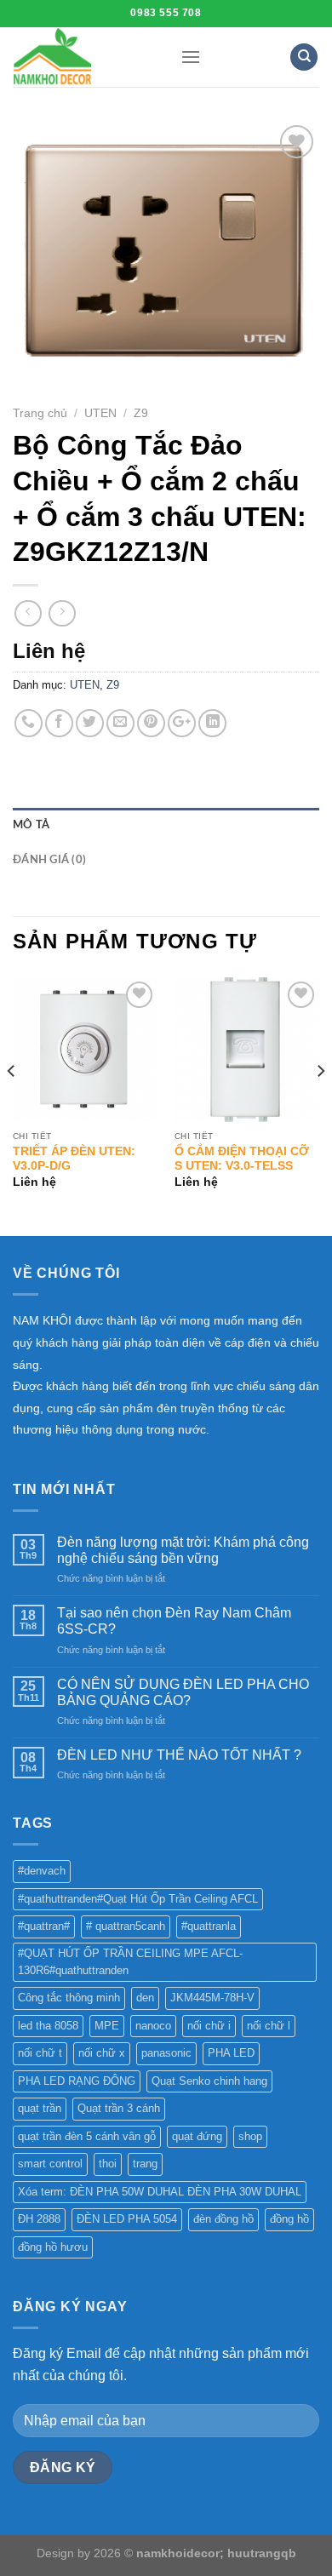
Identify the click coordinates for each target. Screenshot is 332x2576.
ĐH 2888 (39, 2219)
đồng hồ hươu (53, 2247)
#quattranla (209, 1926)
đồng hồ (289, 2219)
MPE (107, 2026)
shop (250, 2136)
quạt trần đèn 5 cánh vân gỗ (87, 2136)
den (145, 1998)
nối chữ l (269, 2026)
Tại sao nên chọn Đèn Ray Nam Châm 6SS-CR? (174, 1621)
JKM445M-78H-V (212, 1998)
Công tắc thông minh (69, 1998)
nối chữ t (40, 2053)
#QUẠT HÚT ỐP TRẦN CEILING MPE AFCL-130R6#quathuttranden (130, 1962)
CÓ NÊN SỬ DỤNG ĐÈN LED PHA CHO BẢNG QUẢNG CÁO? (183, 1692)
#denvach (42, 1871)
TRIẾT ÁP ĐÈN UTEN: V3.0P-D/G (74, 1159)
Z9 (141, 413)
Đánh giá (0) (49, 860)
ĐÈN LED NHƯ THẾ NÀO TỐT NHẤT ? (179, 1755)
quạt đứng (197, 2136)
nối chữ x (102, 2053)
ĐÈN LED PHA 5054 (127, 2219)
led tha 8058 (48, 2026)
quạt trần (40, 2108)
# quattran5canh (126, 1926)
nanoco (153, 2026)
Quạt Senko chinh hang (209, 2081)
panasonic (166, 2053)
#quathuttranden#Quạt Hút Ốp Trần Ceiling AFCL (138, 1899)
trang (145, 2164)
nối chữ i (209, 2026)
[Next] (320, 1105)
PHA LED (231, 2053)
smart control (50, 2164)
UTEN (100, 413)
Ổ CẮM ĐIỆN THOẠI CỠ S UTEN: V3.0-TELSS (242, 1159)
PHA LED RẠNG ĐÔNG (77, 2081)
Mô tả (31, 825)
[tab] (166, 825)
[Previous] (12, 1105)
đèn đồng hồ (223, 2219)
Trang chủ (40, 413)
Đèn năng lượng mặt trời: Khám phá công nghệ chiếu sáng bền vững (183, 1550)
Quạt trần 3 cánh (119, 2108)
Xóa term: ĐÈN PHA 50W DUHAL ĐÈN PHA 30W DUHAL (160, 2192)
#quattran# (44, 1926)
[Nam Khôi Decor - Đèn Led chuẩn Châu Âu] (84, 57)
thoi (108, 2164)
